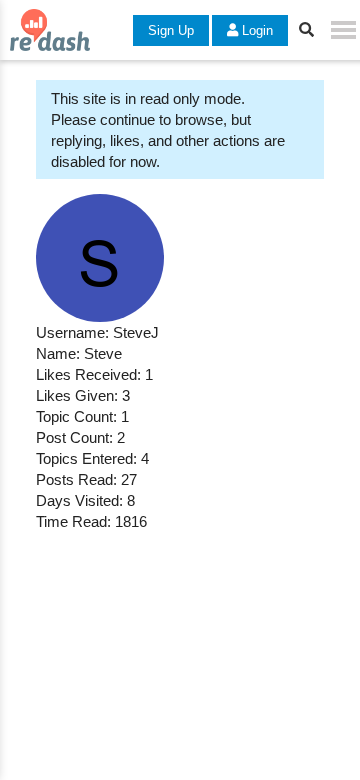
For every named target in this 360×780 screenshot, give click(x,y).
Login (255, 30)
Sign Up (171, 30)
